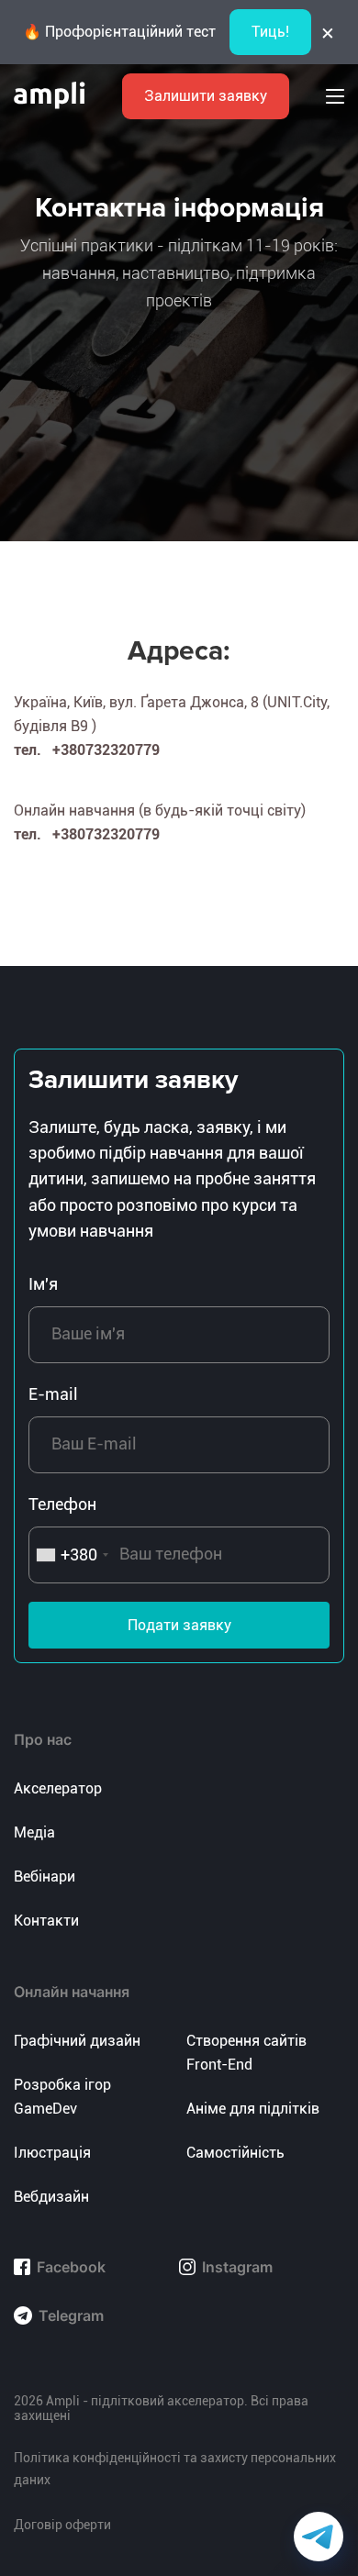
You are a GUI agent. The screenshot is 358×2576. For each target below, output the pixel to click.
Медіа (34, 1832)
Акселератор (58, 1788)
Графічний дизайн (77, 2041)
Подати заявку (179, 1625)
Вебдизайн (51, 2197)
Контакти (46, 1921)
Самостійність (235, 2153)
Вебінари (45, 1876)
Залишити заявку (206, 96)
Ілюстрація (52, 2153)
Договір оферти (62, 2525)
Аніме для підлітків (253, 2109)
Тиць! (270, 32)
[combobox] (72, 1555)
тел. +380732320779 (87, 750)
